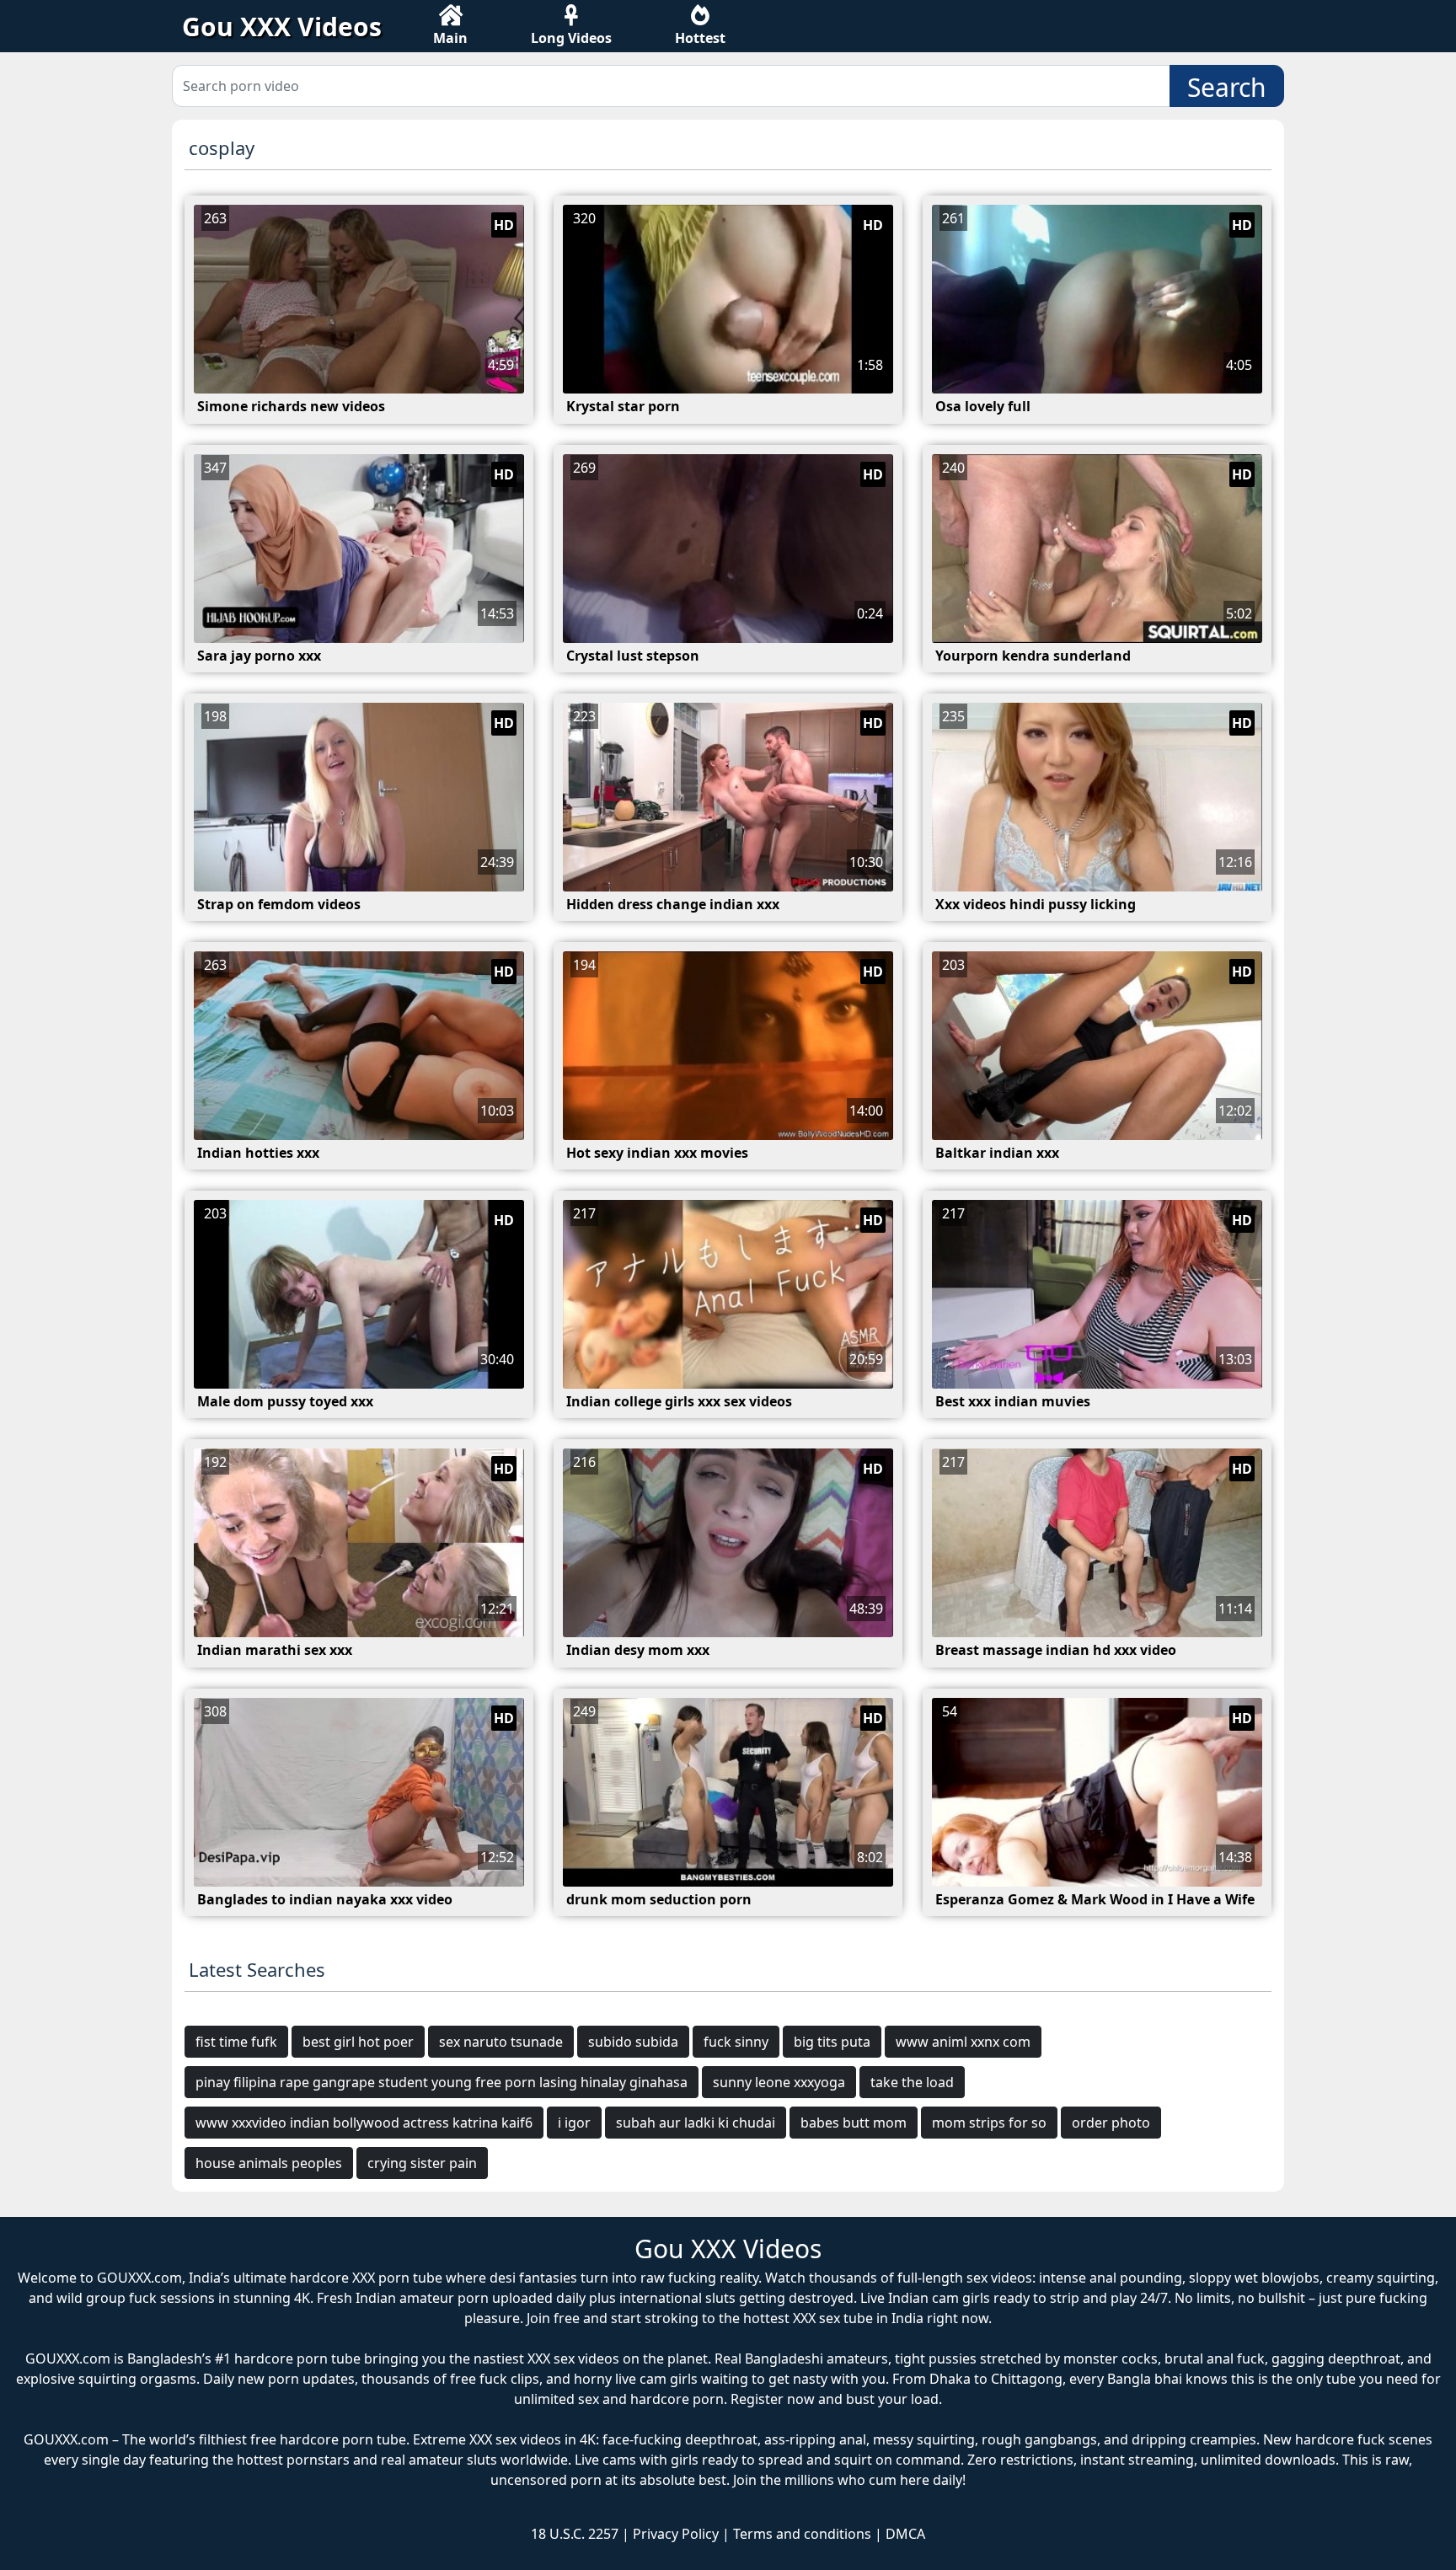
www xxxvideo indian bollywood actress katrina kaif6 (364, 2123)
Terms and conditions (802, 2534)
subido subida (633, 2042)
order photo (1111, 2123)
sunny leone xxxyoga (779, 2082)
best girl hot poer (358, 2042)
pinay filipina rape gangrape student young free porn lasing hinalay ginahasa (442, 2082)
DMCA (905, 2534)
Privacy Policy (676, 2534)
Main (450, 38)
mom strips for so (989, 2123)
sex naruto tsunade (501, 2042)
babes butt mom (854, 2123)
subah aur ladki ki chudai (696, 2123)
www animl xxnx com (963, 2042)
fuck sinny (736, 2042)
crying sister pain (422, 2163)
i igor (574, 2123)
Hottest (700, 38)
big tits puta (832, 2042)
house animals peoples (269, 2163)
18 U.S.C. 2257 (575, 2534)
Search (1227, 87)
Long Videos (571, 38)
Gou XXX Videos (282, 27)
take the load (912, 2082)
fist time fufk (236, 2042)
